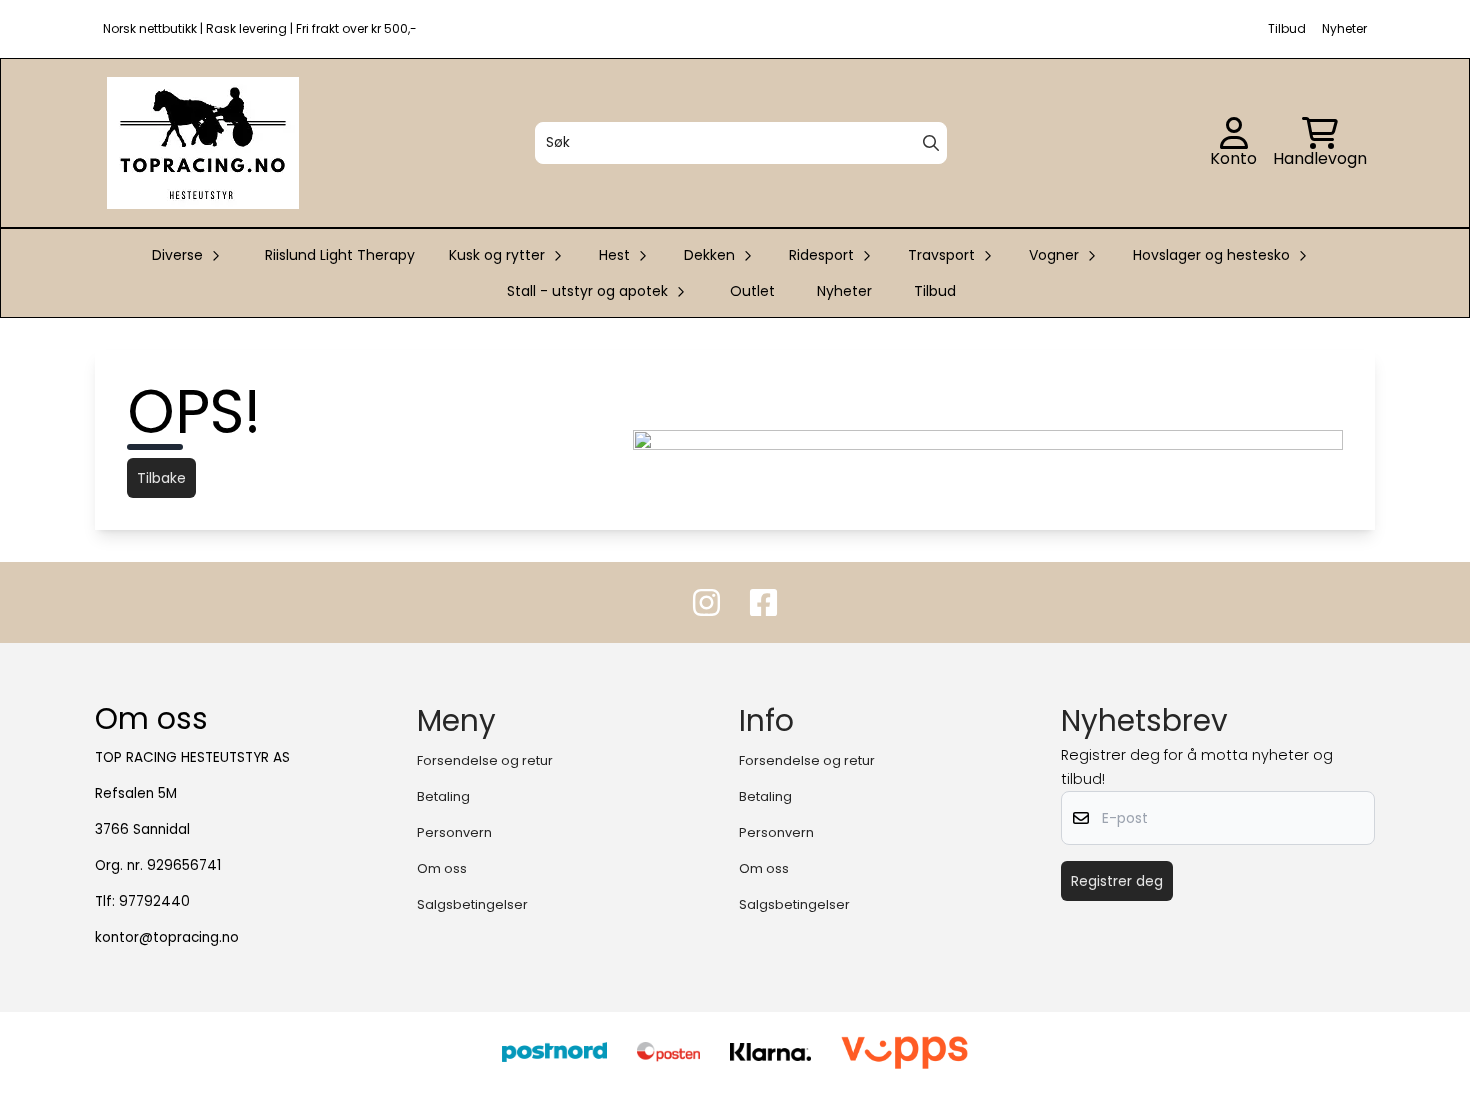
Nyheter (844, 291)
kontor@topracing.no (167, 937)
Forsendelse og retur (485, 760)
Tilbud (935, 291)
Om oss (442, 868)
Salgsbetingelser (472, 904)
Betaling (443, 796)
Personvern (454, 832)
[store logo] (203, 143)
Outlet (752, 291)
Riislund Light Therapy (340, 255)
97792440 (154, 901)
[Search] (931, 143)
